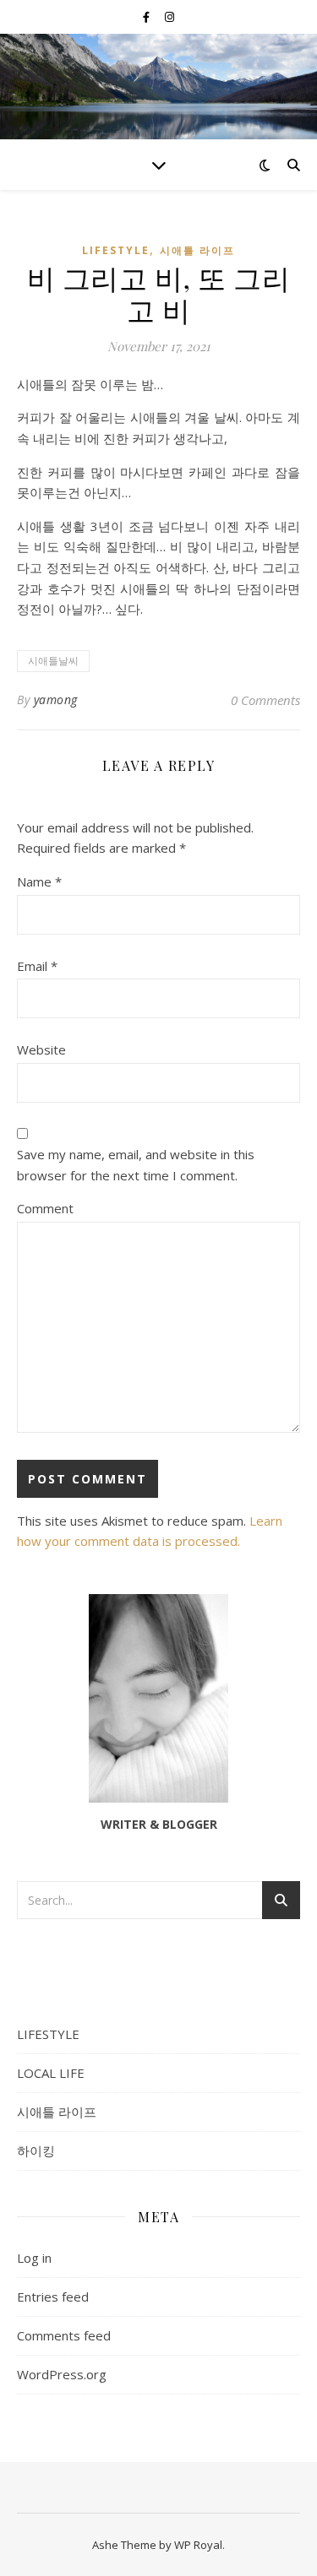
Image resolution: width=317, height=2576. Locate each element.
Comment (45, 1208)
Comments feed (64, 2335)
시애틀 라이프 (197, 250)
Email (37, 966)
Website (41, 1049)
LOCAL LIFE (51, 2073)
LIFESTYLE (116, 250)
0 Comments (265, 700)
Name (39, 881)
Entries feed (53, 2297)
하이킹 (36, 2150)
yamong (56, 700)
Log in (34, 2258)
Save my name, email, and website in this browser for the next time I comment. (136, 1165)
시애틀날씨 (53, 661)
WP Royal (198, 2545)
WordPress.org (62, 2374)
